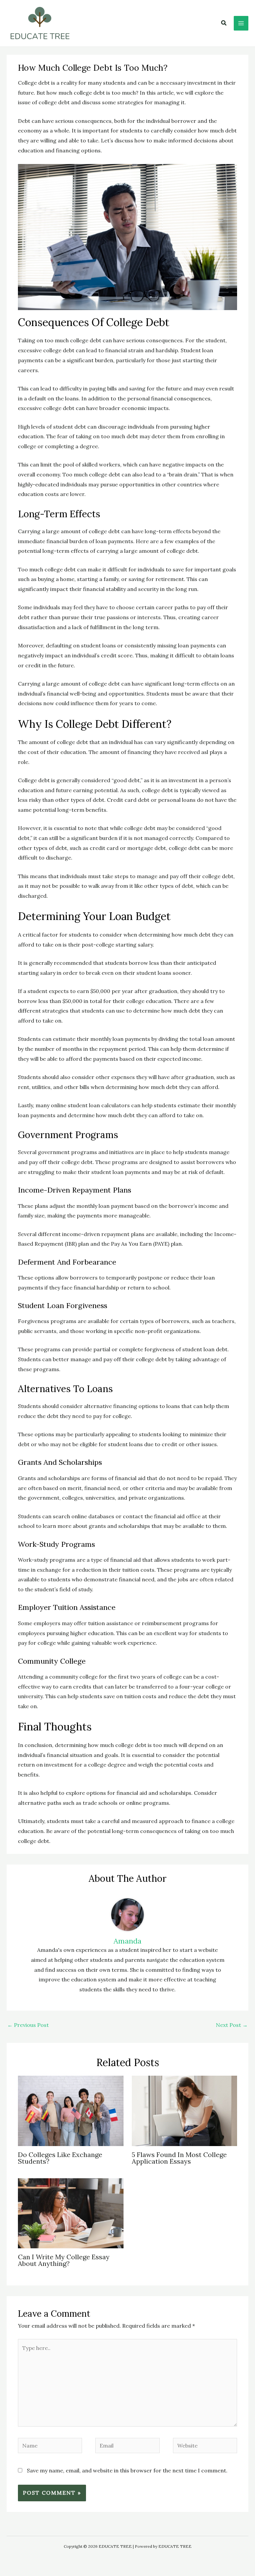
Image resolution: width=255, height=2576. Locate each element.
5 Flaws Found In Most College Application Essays (179, 2158)
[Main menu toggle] (241, 23)
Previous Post (28, 2025)
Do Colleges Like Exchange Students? (60, 2158)
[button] (224, 23)
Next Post (232, 2025)
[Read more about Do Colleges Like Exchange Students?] (71, 2110)
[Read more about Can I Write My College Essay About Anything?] (71, 2213)
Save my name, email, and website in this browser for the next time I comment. (127, 2470)
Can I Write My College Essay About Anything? (64, 2260)
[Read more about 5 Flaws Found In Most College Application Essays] (184, 2110)
